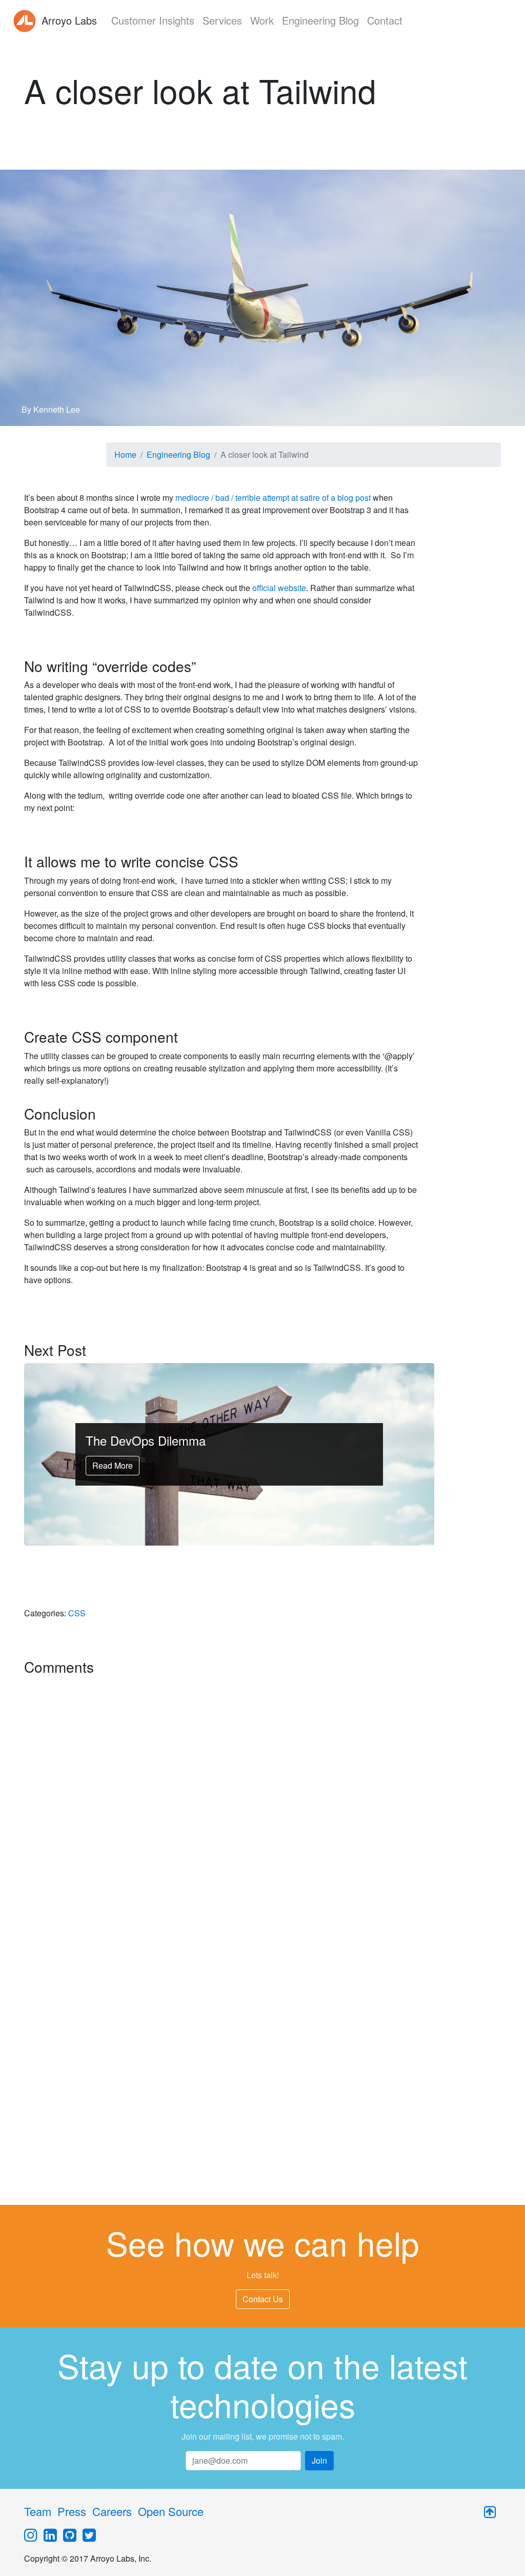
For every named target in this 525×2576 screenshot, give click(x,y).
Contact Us (263, 2299)
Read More (113, 1465)
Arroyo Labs (68, 20)
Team (38, 2511)
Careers (112, 2511)
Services (222, 20)
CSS (77, 1613)
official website (279, 588)
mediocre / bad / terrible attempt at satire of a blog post (273, 498)
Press (72, 2511)
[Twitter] (89, 2536)
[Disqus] (221, 1808)
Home (125, 454)
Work (262, 20)
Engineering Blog (320, 20)
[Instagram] (31, 2536)
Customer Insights (153, 20)
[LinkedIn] (50, 2536)
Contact (385, 20)
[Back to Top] (490, 2515)
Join (319, 2460)
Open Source (171, 2511)
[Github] (70, 2536)
